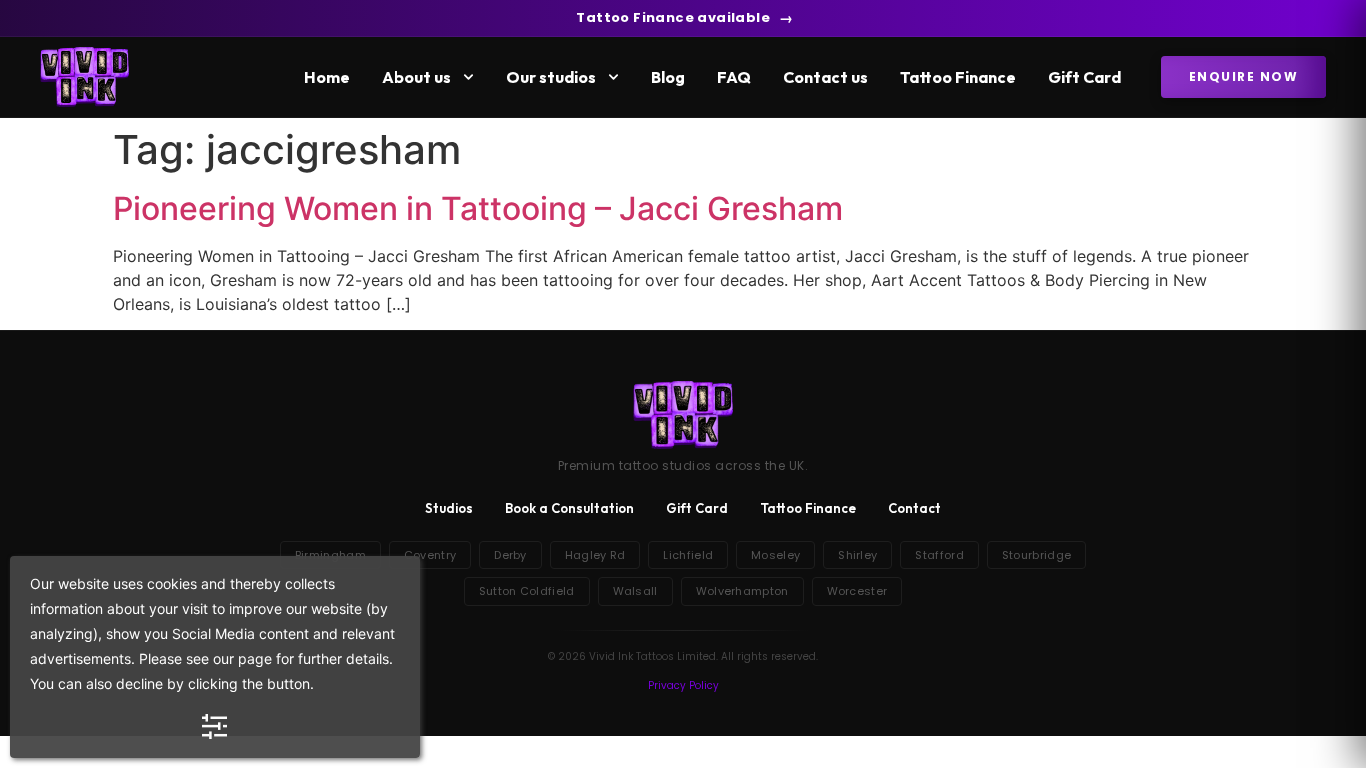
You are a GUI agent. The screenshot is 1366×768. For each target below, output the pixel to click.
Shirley (857, 555)
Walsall (635, 591)
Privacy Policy (683, 685)
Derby (510, 555)
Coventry (430, 555)
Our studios (551, 77)
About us (416, 77)
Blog (668, 77)
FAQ (734, 77)
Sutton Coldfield (527, 591)
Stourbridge (1036, 555)
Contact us (825, 77)
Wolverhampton (742, 591)
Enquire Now (1244, 76)
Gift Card (1084, 77)
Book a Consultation (569, 508)
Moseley (775, 555)
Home (327, 77)
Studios (449, 508)
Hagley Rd (595, 555)
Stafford (939, 555)
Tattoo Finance (958, 77)
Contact (914, 508)
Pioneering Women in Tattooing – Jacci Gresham (478, 208)
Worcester (857, 591)
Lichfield (688, 555)
